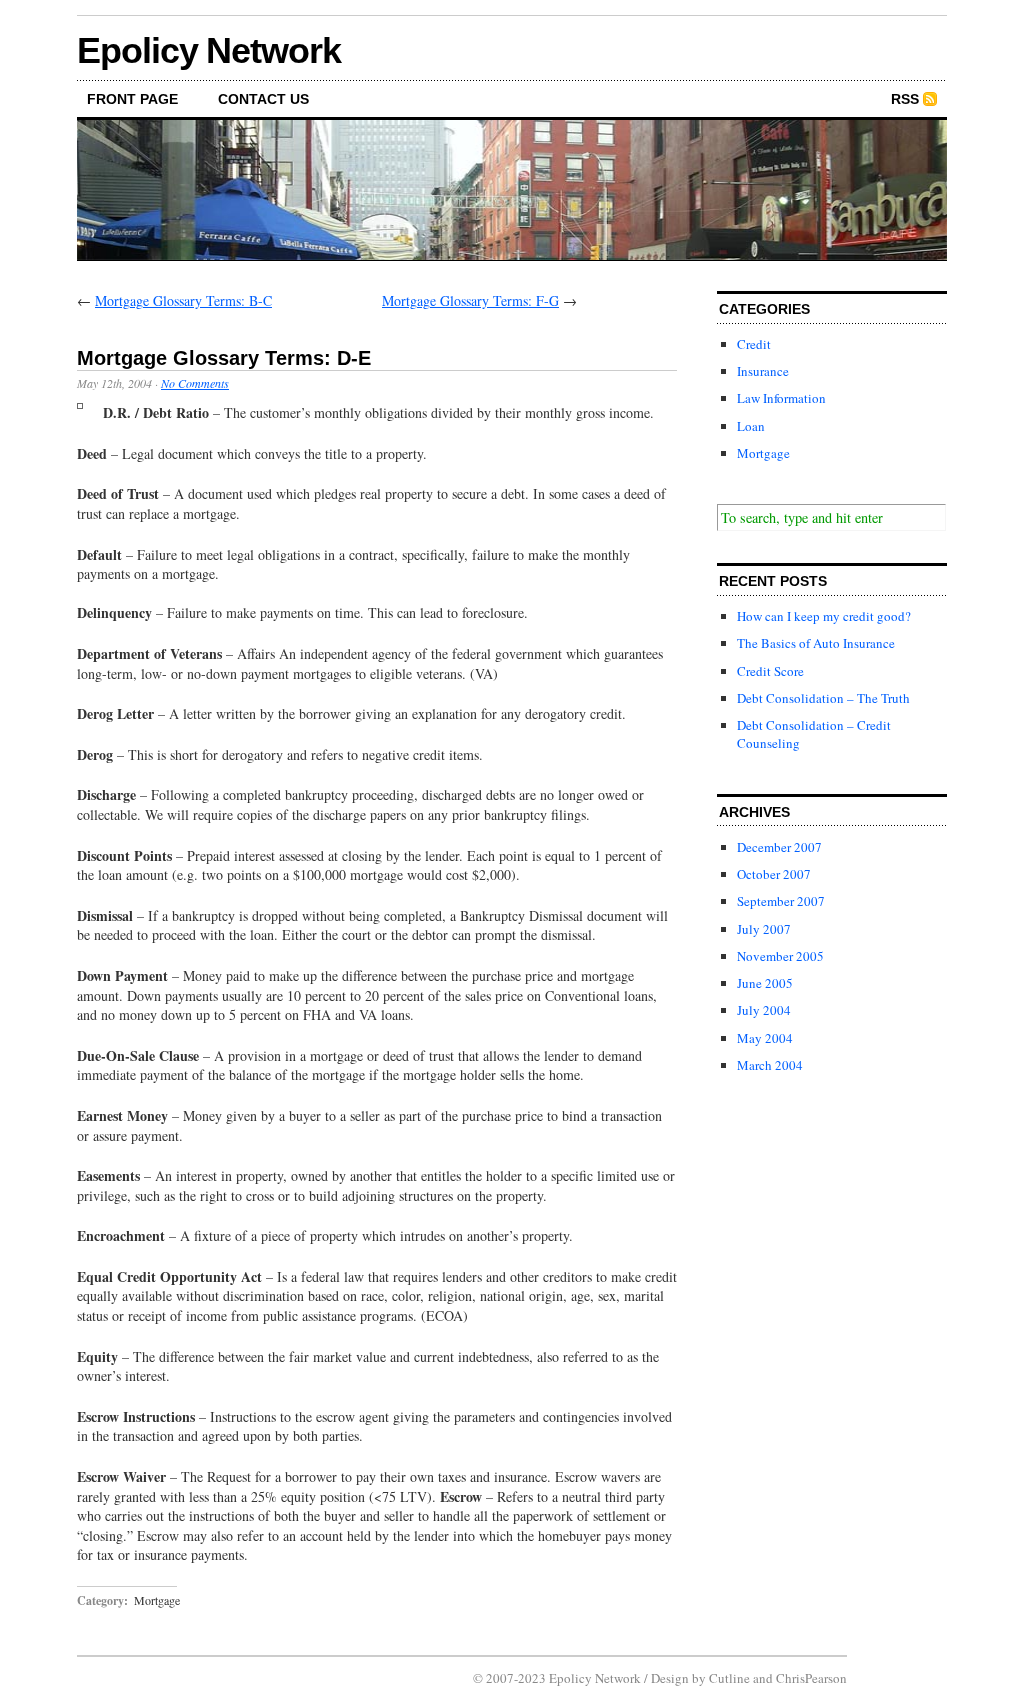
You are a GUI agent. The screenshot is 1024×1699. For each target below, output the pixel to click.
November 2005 (780, 956)
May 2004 (765, 1038)
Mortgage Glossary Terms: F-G (470, 300)
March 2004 (770, 1065)
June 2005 (765, 983)
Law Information (781, 398)
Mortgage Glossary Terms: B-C (183, 300)
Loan (751, 426)
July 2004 (764, 1010)
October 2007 (774, 874)
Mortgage (157, 1600)
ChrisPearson (811, 1678)
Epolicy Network (209, 50)
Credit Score (770, 671)
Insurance (763, 371)
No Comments (195, 383)
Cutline (729, 1678)
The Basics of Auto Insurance (816, 643)
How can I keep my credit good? (824, 616)
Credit (754, 344)
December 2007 (779, 847)
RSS (905, 99)
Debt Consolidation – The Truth (823, 698)
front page (132, 99)
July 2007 (764, 929)
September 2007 (781, 901)
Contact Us (263, 99)
